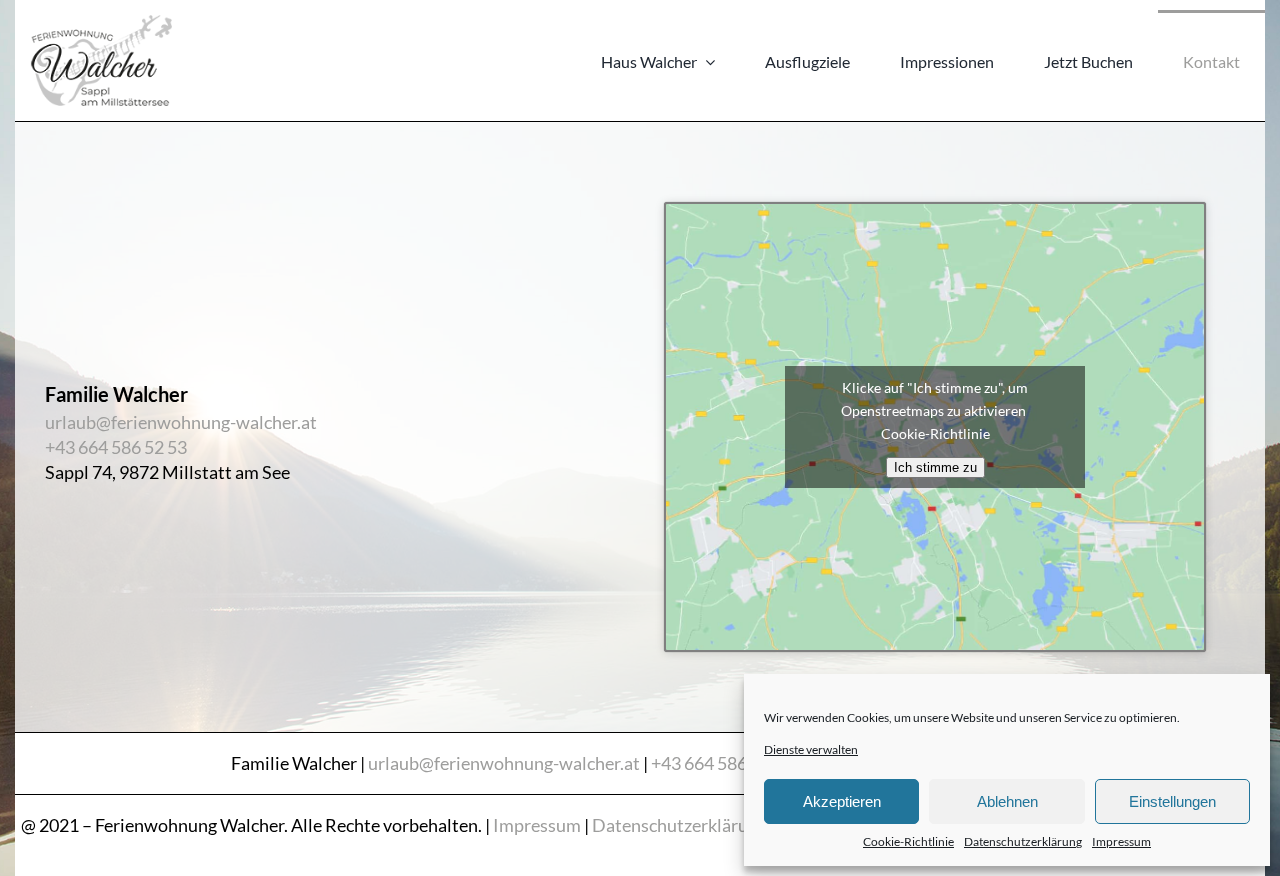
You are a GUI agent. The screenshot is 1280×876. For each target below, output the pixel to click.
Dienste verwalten (811, 749)
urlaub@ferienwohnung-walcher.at (181, 422)
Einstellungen (1172, 801)
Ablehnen (1007, 801)
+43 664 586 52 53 (116, 447)
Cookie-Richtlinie (908, 841)
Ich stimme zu (935, 467)
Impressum (1121, 841)
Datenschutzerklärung (1023, 841)
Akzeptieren (842, 801)
